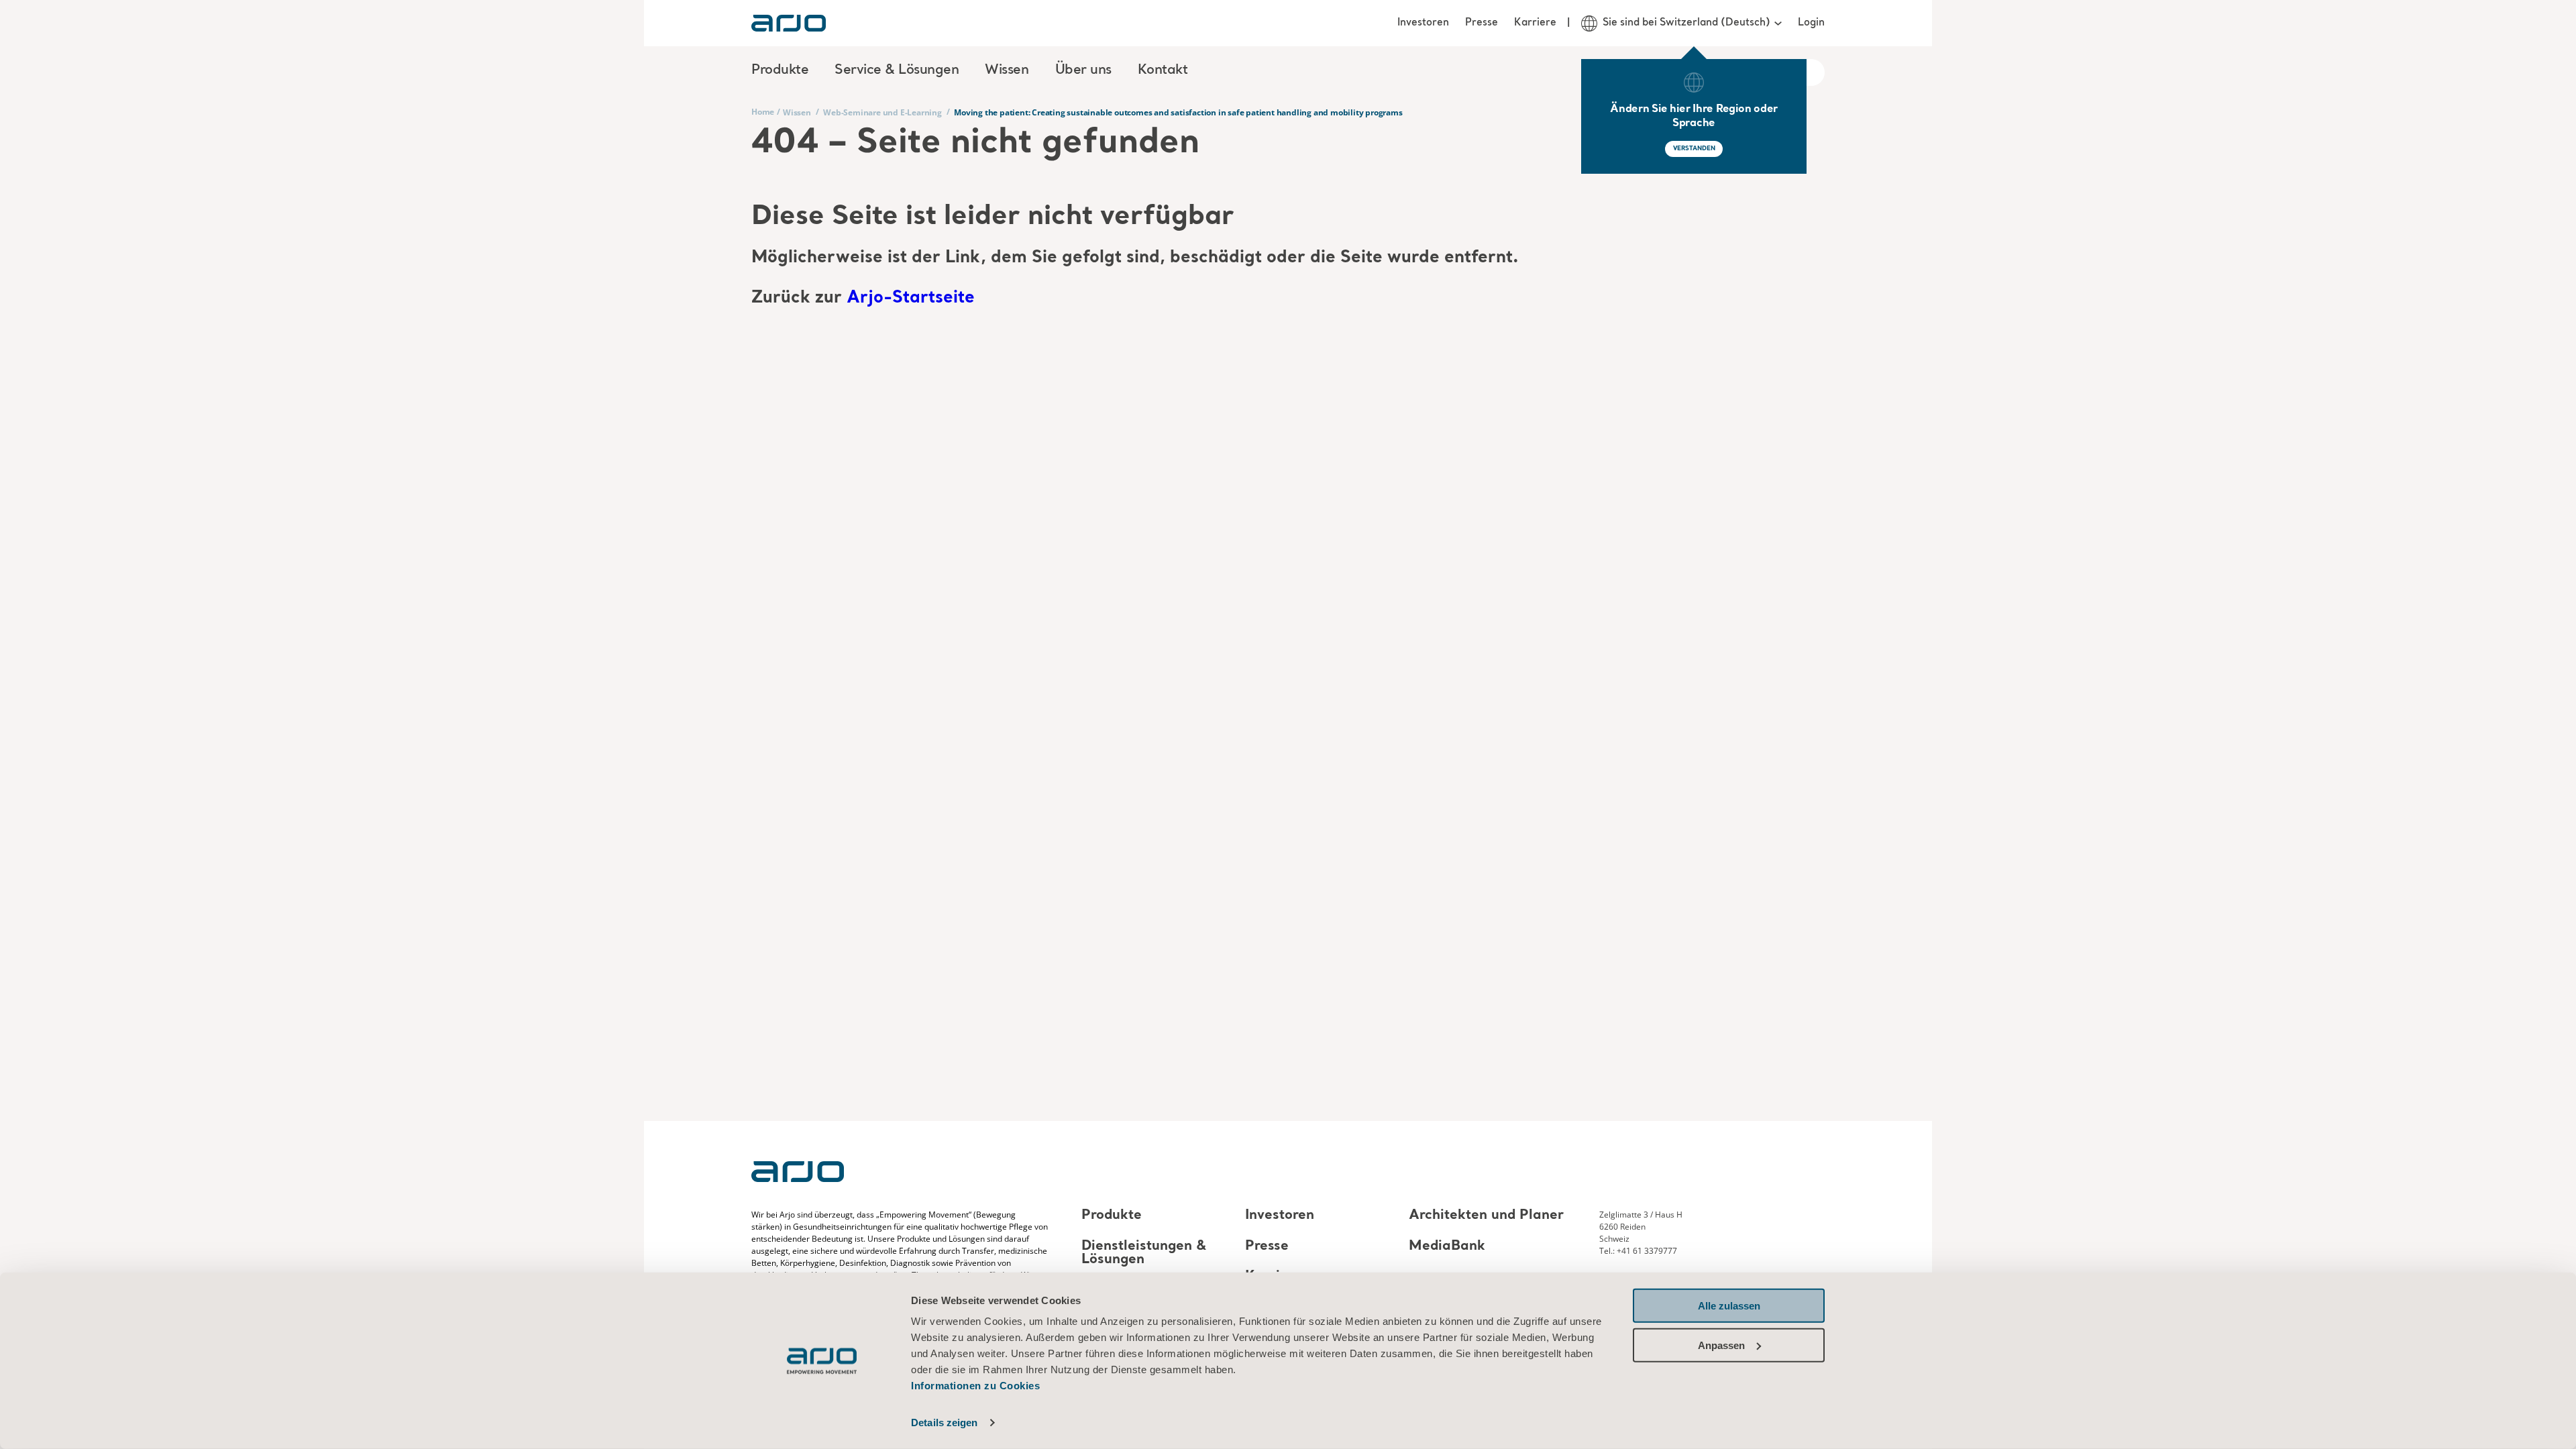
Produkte (1112, 1216)
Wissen (797, 112)
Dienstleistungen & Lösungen (1144, 1253)
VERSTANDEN (1694, 149)
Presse (1482, 23)
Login (1811, 23)
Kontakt (1163, 70)
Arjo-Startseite (911, 298)
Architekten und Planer (1486, 1216)
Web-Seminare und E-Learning (882, 112)
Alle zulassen (1729, 1306)
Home (763, 112)
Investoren (1423, 23)
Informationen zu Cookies (975, 1386)
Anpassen (1721, 1345)
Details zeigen (944, 1423)
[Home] (789, 23)
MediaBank (1447, 1246)
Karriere (1535, 23)
